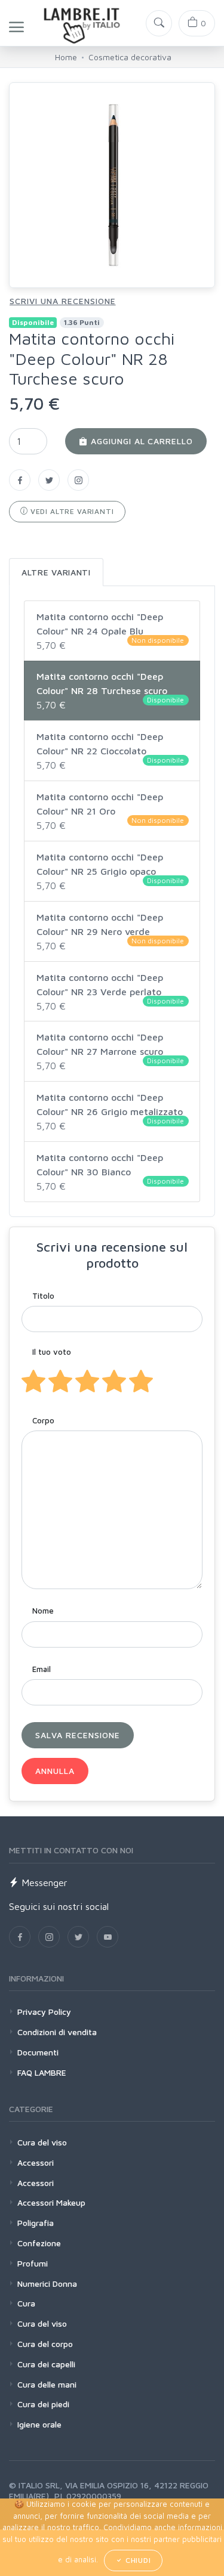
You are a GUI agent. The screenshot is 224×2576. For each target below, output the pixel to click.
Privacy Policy (44, 2012)
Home (66, 57)
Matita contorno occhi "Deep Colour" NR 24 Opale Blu (110, 631)
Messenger (43, 1883)
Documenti (38, 2052)
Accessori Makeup (51, 2202)
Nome (43, 1611)
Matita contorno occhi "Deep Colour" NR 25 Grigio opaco (110, 871)
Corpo (43, 1420)
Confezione (39, 2243)
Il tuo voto (52, 1352)
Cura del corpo (45, 2344)
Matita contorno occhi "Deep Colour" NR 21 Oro (110, 811)
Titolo (43, 1296)
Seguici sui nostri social (59, 1906)
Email (42, 1669)
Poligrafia (36, 2223)
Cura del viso (42, 2142)
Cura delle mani (47, 2384)
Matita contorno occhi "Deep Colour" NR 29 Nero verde (110, 931)
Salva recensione (78, 1735)
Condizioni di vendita (57, 2032)
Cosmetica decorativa (130, 57)
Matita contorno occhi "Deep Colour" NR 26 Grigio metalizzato (110, 1111)
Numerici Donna (47, 2284)
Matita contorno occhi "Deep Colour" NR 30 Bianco (110, 1172)
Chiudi (137, 2560)
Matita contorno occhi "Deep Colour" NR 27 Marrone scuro (110, 1051)
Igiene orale (39, 2424)
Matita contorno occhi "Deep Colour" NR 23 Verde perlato (110, 992)
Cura (26, 2303)
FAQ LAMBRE (42, 2072)
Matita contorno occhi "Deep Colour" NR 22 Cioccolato (110, 751)
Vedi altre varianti (71, 511)
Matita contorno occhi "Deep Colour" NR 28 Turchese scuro (110, 691)
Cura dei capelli (46, 2364)
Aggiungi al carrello (141, 441)
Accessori (36, 2162)
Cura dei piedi (43, 2404)
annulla (55, 1771)
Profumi (33, 2263)
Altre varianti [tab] (56, 572)
